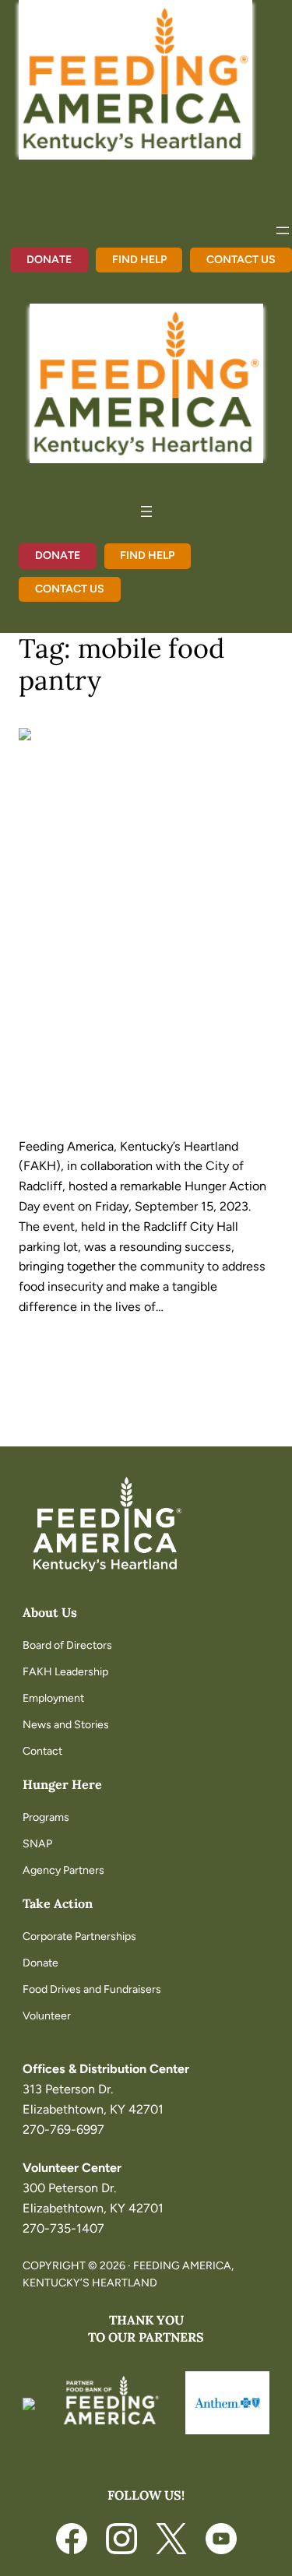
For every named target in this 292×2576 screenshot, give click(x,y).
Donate (49, 260)
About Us (50, 1612)
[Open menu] (283, 230)
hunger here (62, 1784)
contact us (241, 260)
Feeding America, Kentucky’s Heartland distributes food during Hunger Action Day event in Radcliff (141, 960)
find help (139, 260)
